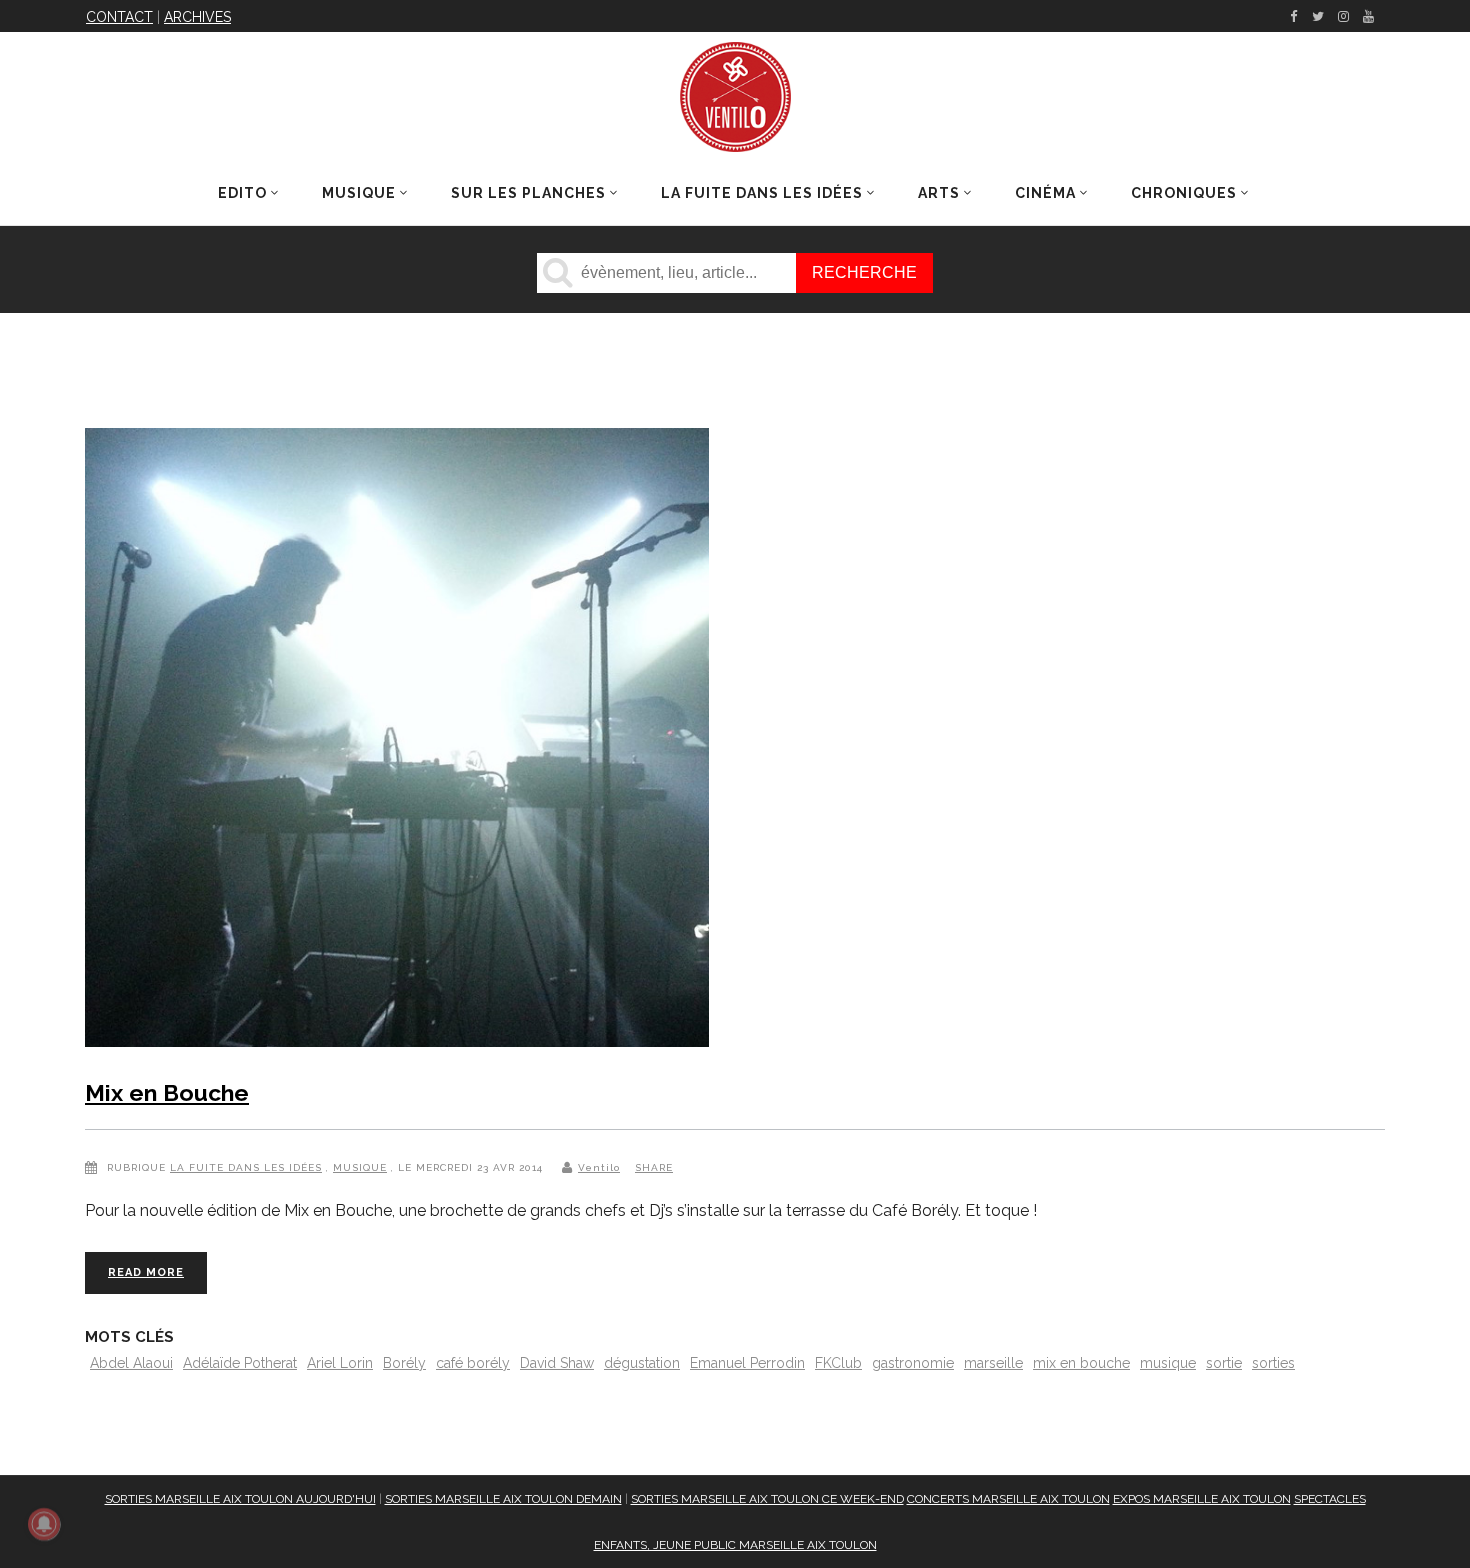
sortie (1224, 1363)
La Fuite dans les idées (246, 1167)
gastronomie (913, 1363)
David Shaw (557, 1363)
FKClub (838, 1363)
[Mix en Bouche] (397, 741)
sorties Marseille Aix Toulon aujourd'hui (240, 1499)
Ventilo (599, 1167)
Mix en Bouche (167, 1092)
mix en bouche (1081, 1363)
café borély (473, 1363)
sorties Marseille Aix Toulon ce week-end (767, 1499)
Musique (360, 1167)
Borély (404, 1363)
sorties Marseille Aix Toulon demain (503, 1499)
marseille (993, 1363)
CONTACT (119, 17)
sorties (1273, 1363)
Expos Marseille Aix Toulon (1202, 1499)
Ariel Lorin (340, 1363)
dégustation (642, 1363)
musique (1168, 1363)
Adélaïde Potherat (240, 1363)
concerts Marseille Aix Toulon (1008, 1499)
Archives (197, 17)
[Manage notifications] (44, 1524)
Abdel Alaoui (131, 1363)
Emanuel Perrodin (747, 1363)
